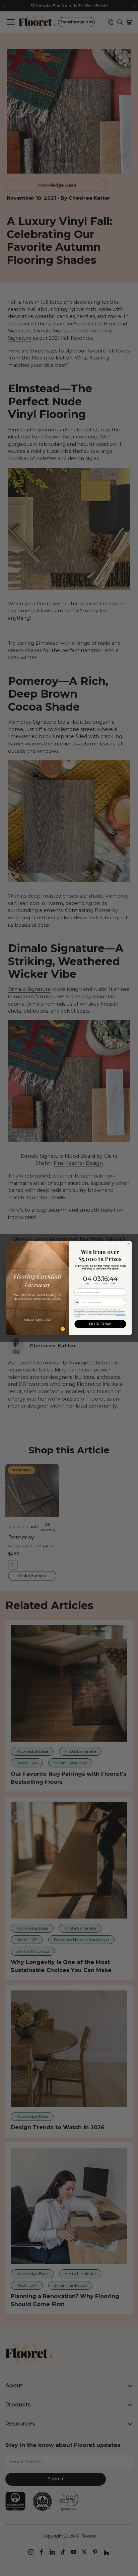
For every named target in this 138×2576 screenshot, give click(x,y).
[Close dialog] (129, 1244)
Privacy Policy (120, 1314)
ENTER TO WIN (100, 1324)
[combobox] (80, 1302)
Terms (78, 1316)
